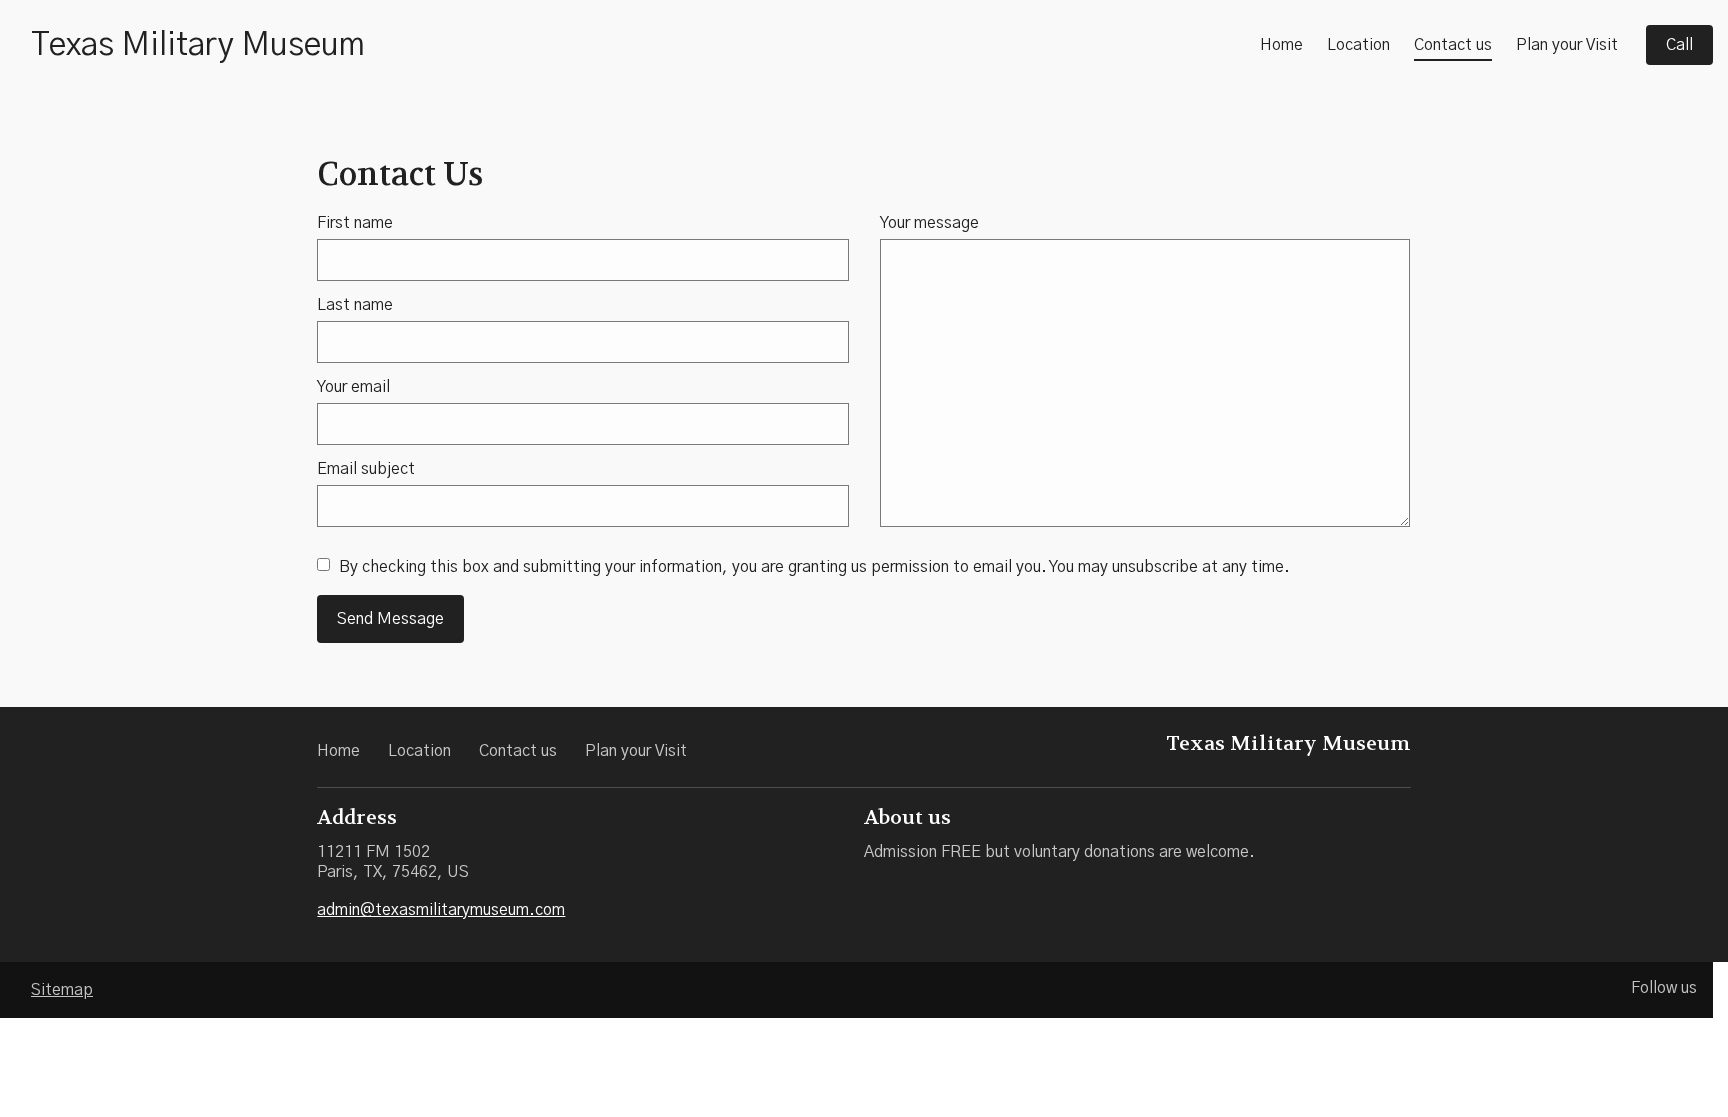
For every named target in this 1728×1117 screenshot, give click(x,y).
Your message (929, 223)
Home (1281, 45)
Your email (353, 387)
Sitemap (62, 990)
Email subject (366, 469)
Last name (355, 305)
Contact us (1453, 45)
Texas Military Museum (198, 45)
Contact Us (400, 174)
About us (907, 817)
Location (1358, 45)
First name (355, 223)
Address (357, 817)
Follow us (1664, 988)
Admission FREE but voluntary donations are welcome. (1059, 852)
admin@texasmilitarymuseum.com (441, 910)
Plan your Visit (1567, 45)
